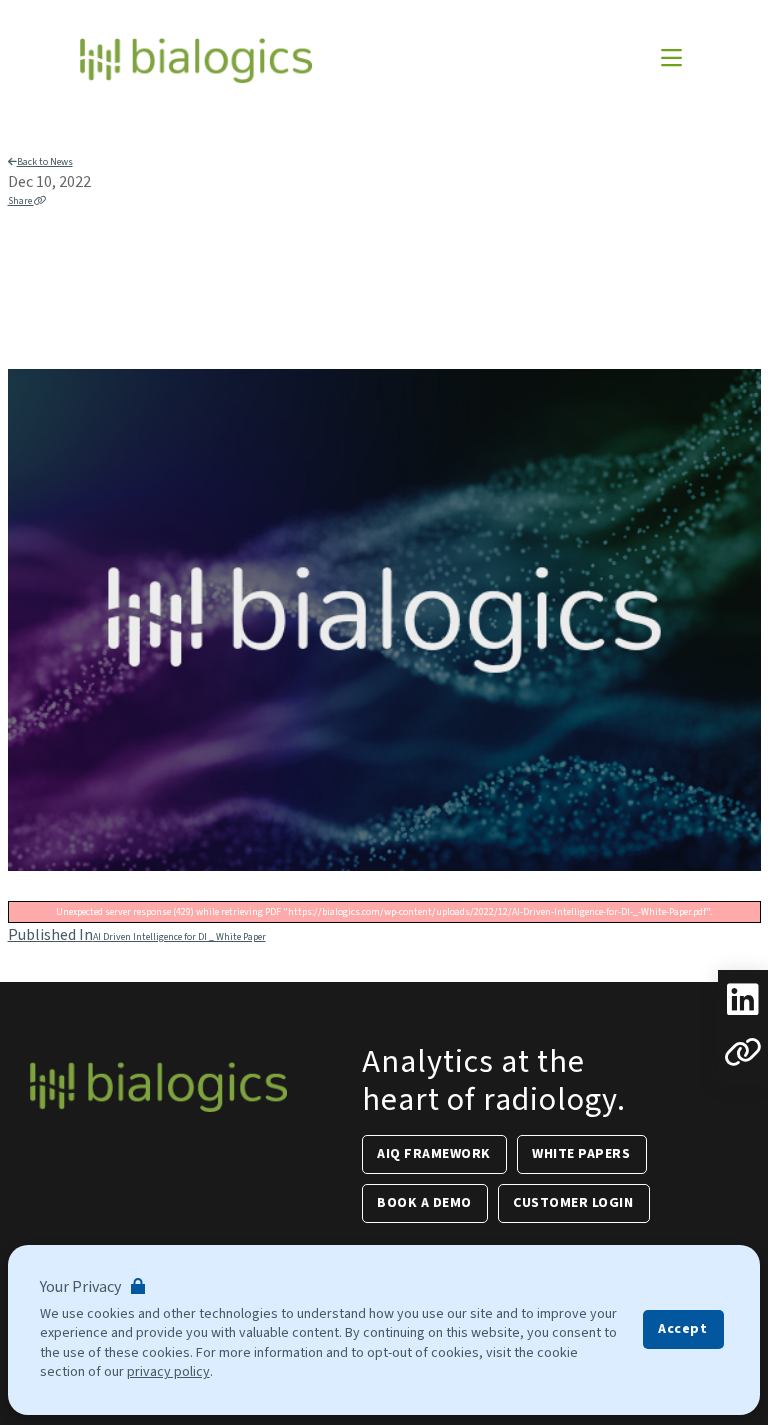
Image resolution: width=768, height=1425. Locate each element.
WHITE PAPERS (581, 1154)
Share (21, 201)
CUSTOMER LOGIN (573, 1203)
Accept (682, 1329)
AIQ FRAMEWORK (434, 1154)
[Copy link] (743, 1052)
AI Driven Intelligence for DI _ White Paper (137, 937)
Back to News (45, 162)
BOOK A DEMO (424, 1203)
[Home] (196, 60)
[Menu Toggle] (671, 60)
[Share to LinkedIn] (743, 1000)
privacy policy (168, 1372)
